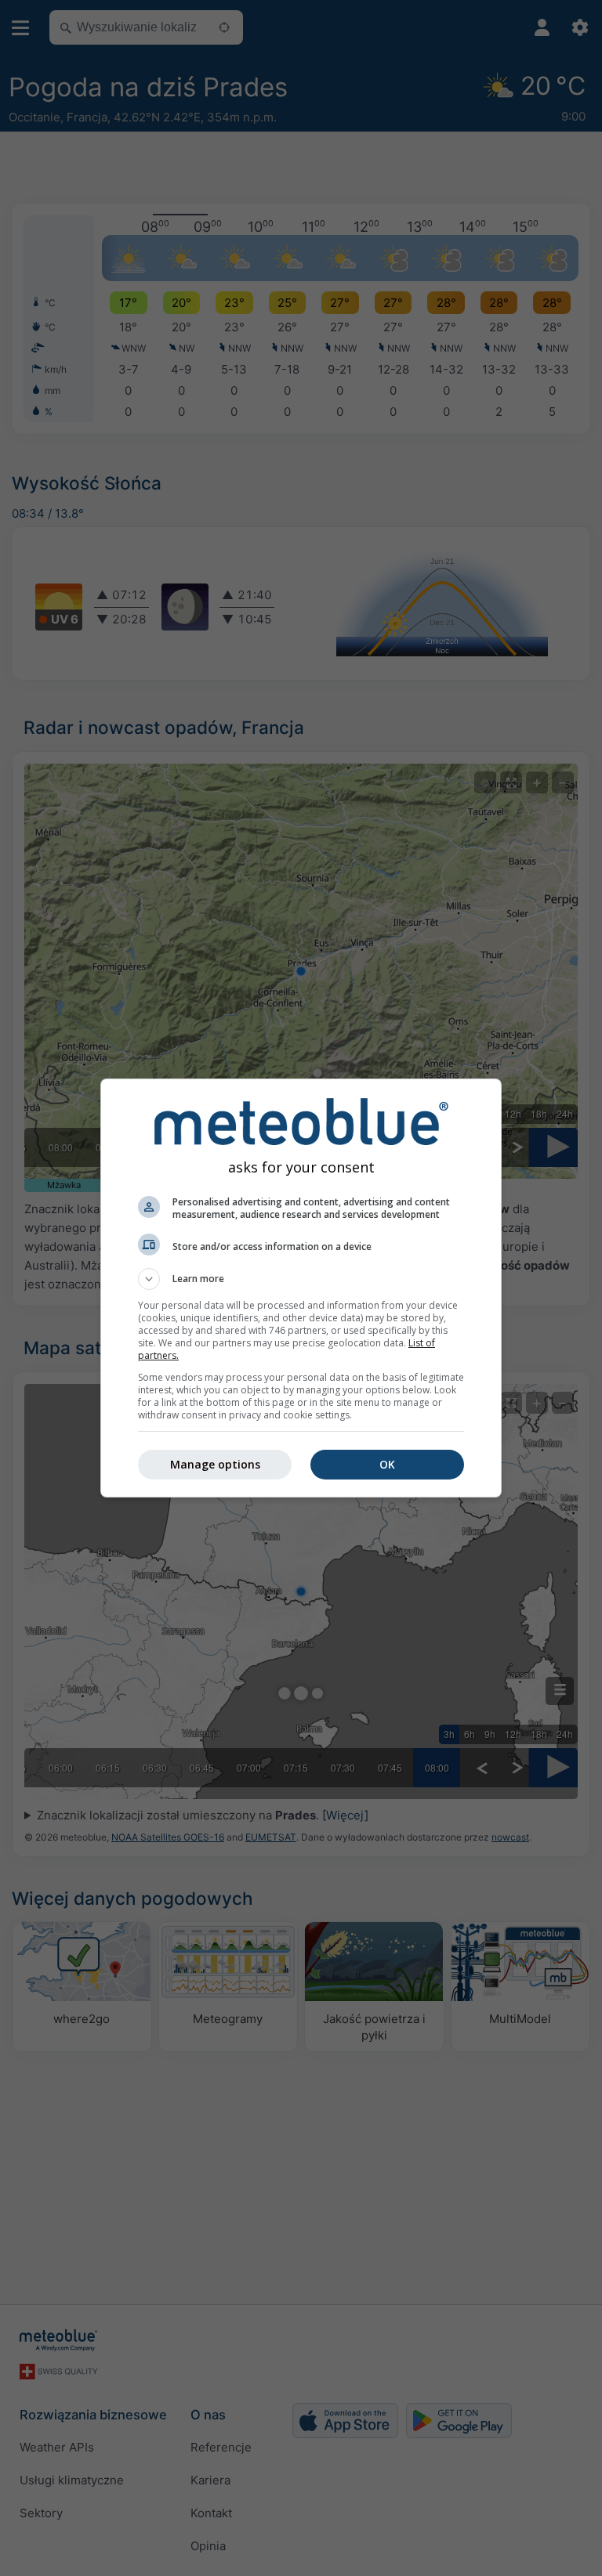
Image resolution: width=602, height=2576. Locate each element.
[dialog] (301, 1288)
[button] (301, 1279)
